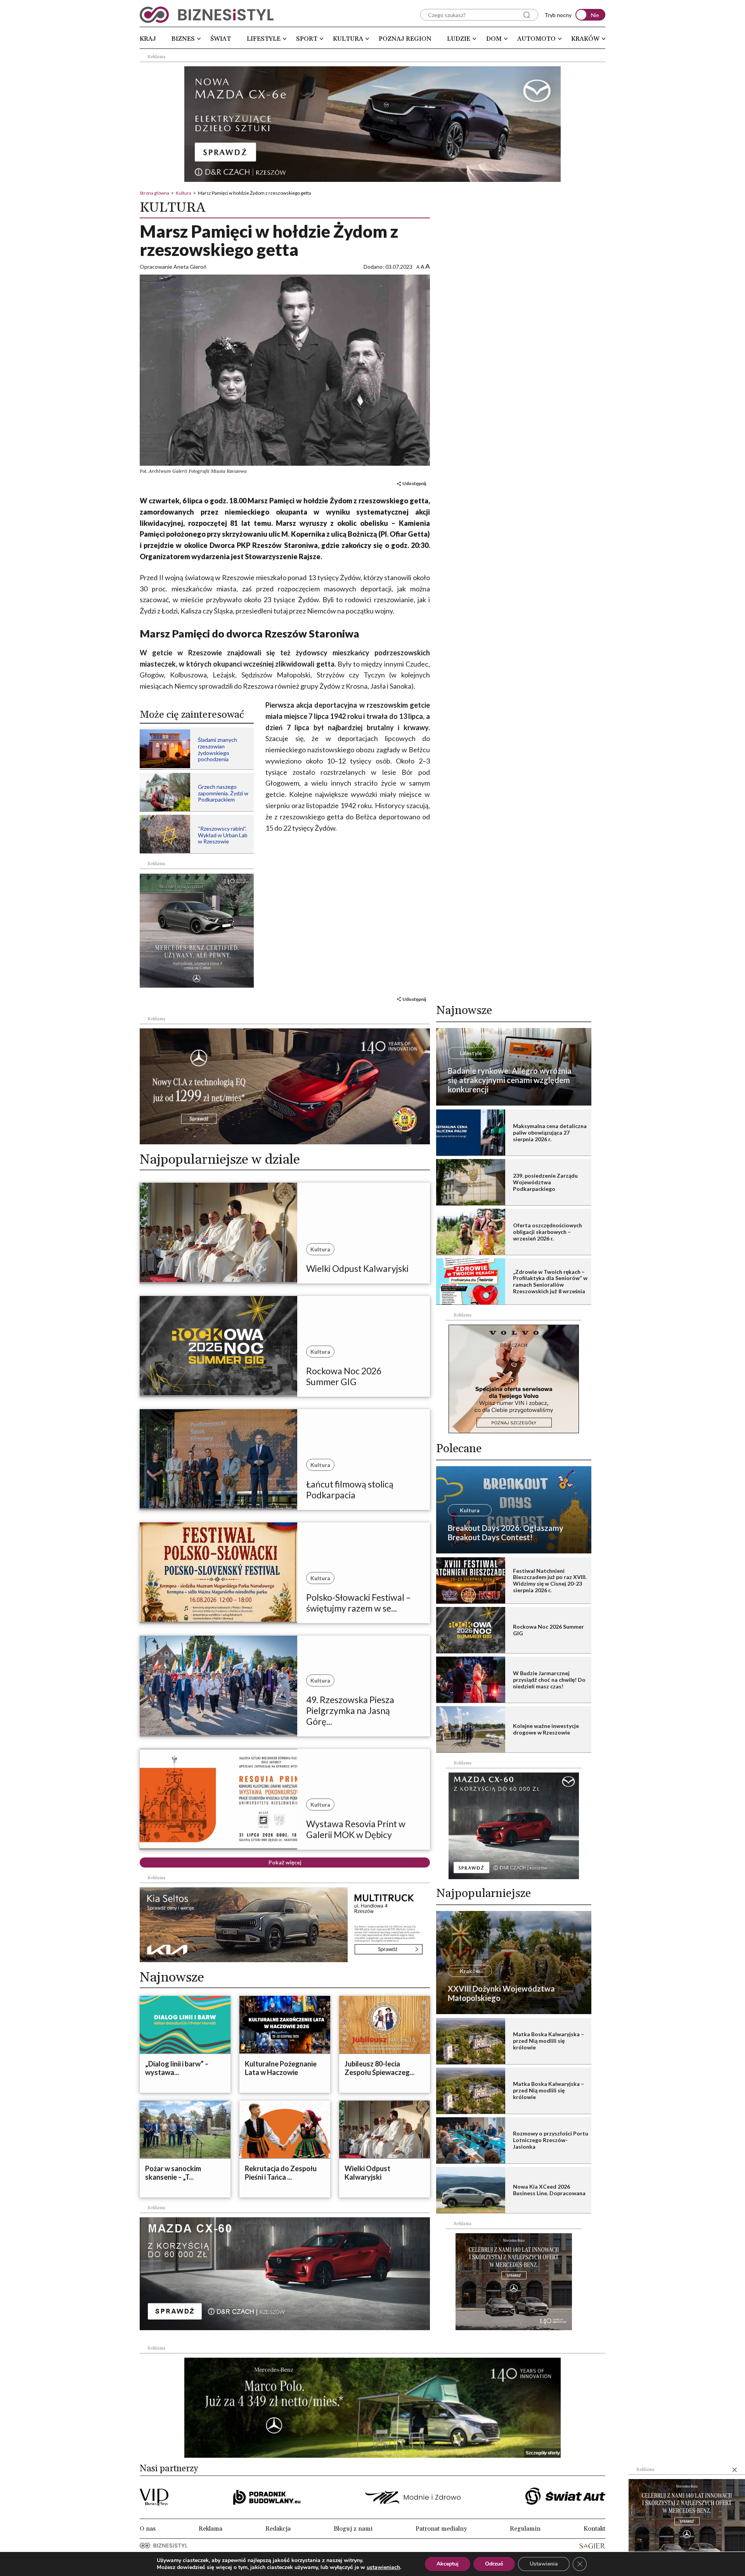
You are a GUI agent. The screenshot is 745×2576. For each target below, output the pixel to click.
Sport (307, 39)
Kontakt (594, 2529)
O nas (148, 2529)
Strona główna (154, 193)
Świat (221, 39)
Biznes (183, 39)
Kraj (148, 39)
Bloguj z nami (353, 2529)
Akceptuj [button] (448, 2564)
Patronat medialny (441, 2529)
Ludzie (459, 39)
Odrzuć (494, 2564)
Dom (494, 39)
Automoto (536, 39)
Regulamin (525, 2529)
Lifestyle (264, 39)
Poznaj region (405, 39)
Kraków (585, 39)
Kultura (348, 39)
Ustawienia (544, 2564)
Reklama (211, 2529)
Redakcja (278, 2529)
